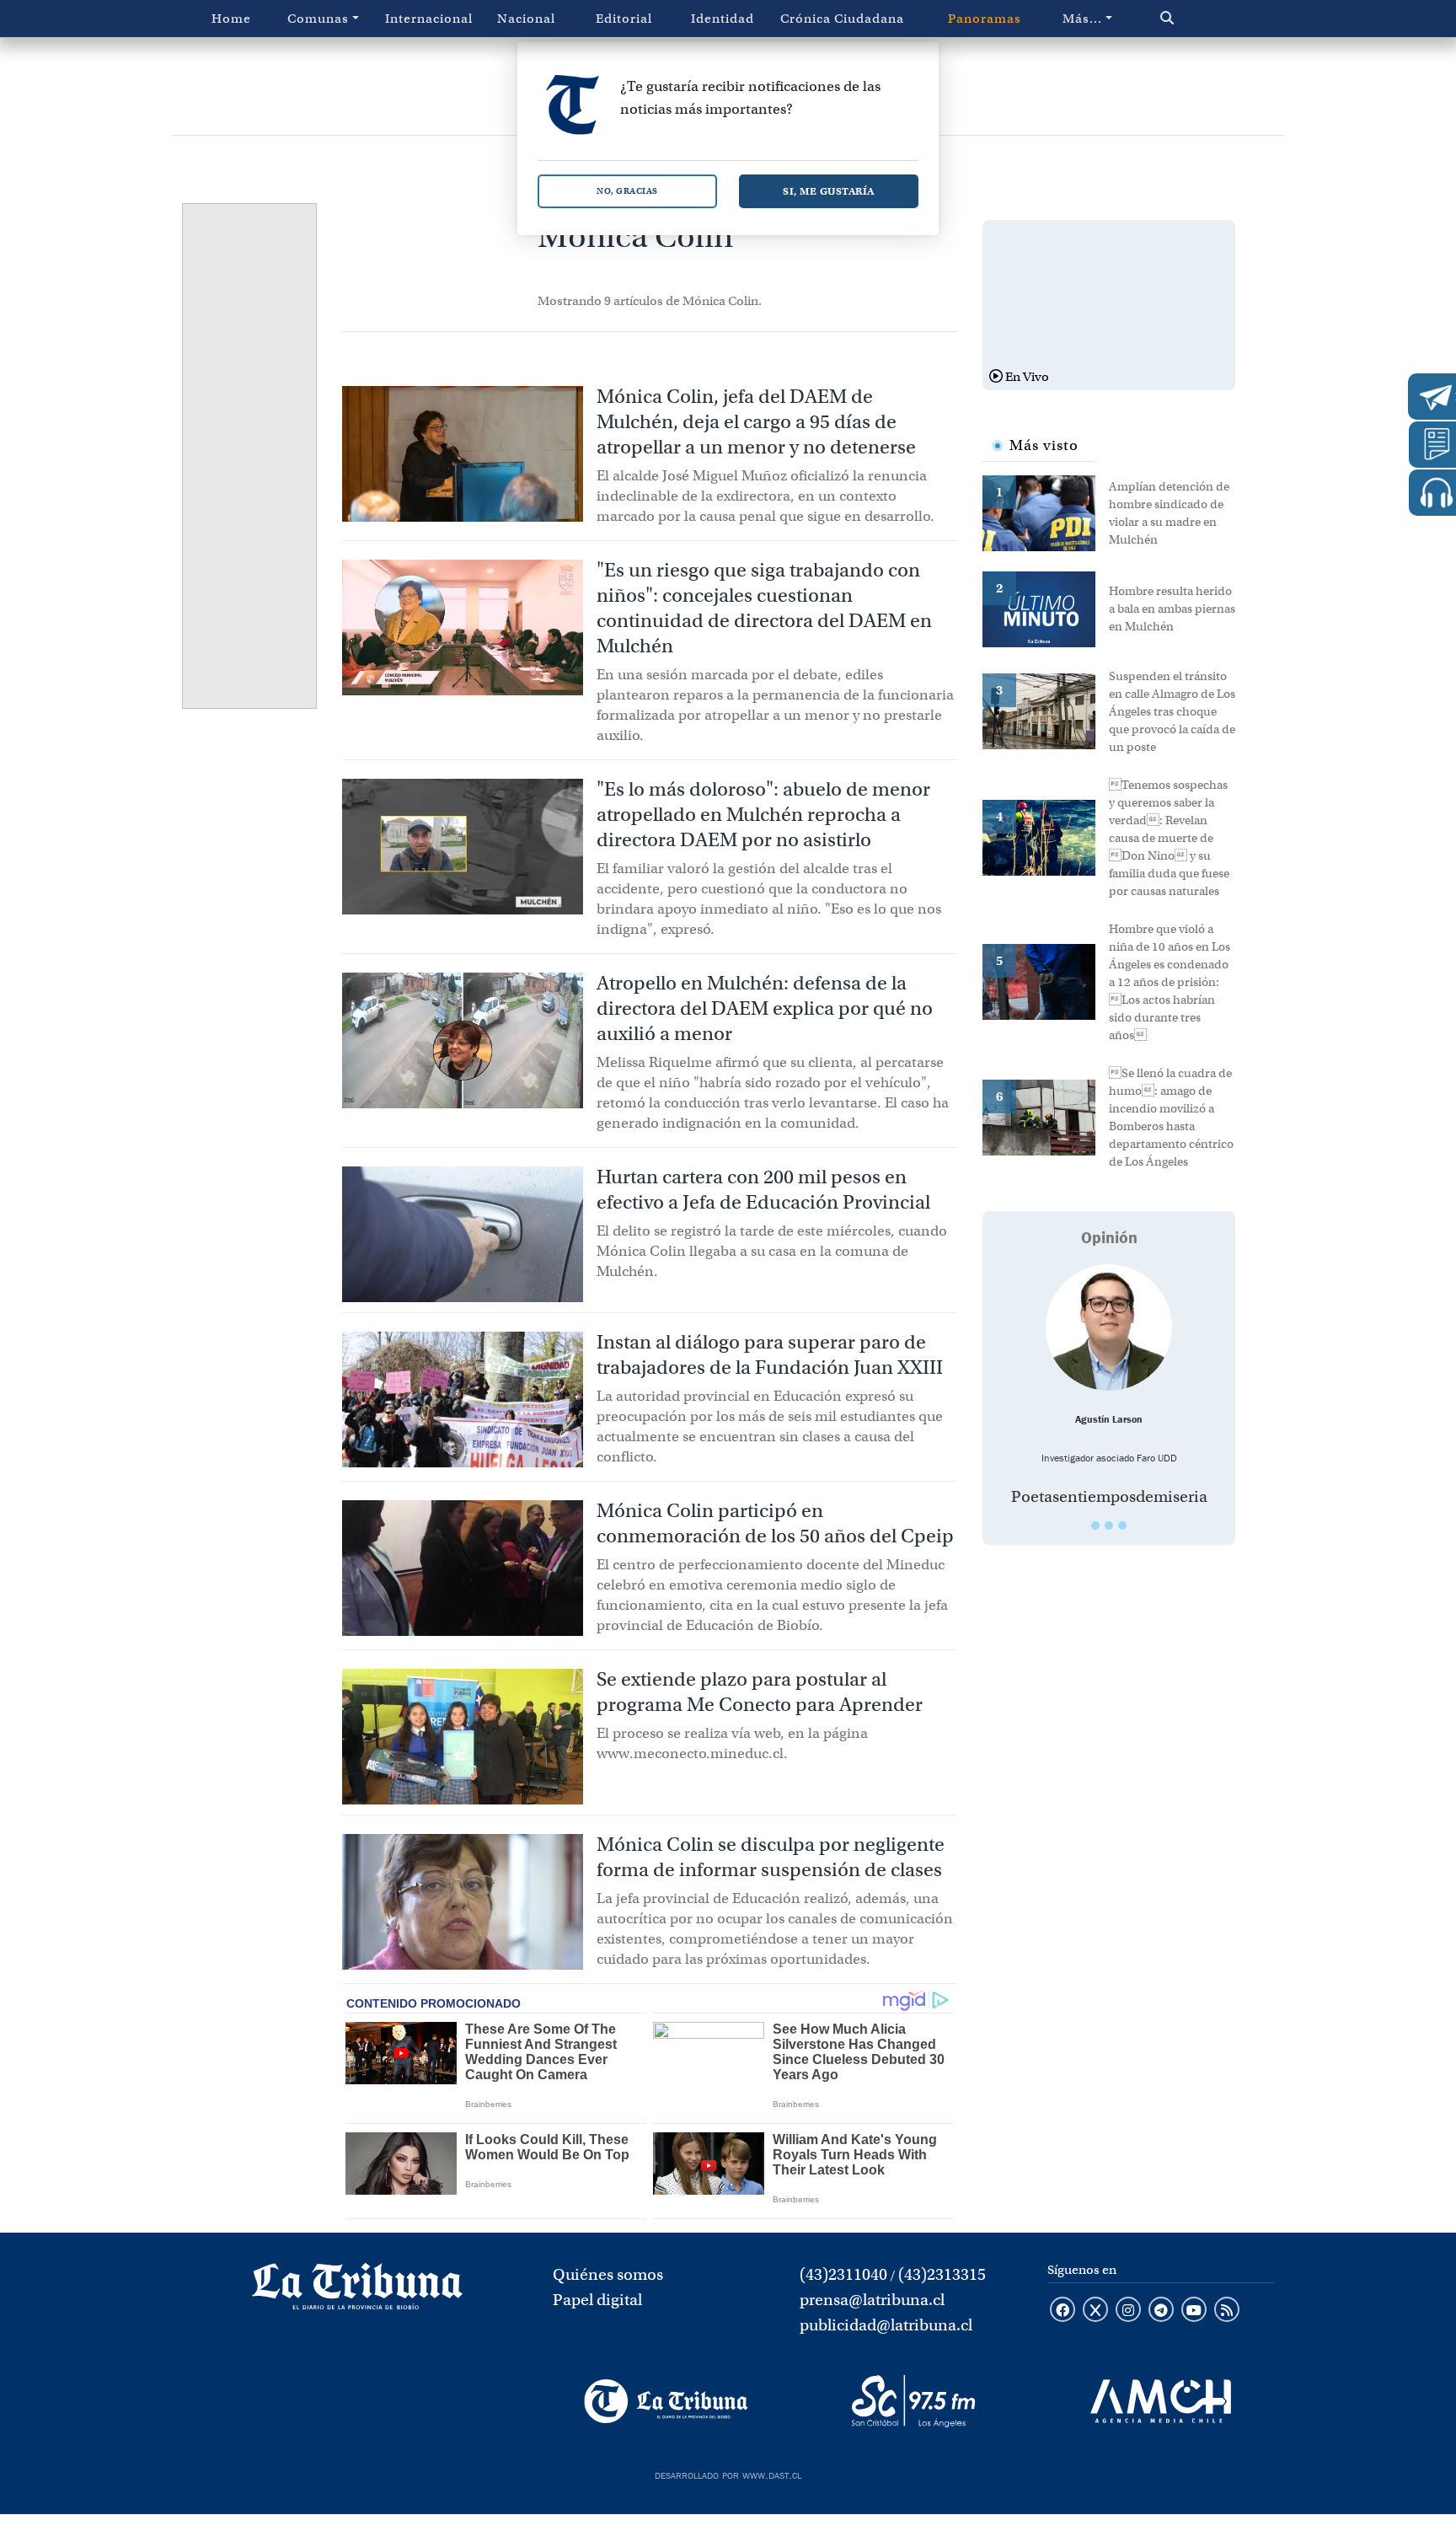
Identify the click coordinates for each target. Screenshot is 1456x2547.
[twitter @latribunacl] (1095, 2311)
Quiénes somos (608, 2274)
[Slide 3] (1122, 1526)
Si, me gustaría (829, 191)
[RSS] (1227, 2311)
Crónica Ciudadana (842, 19)
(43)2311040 (843, 2274)
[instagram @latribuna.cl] (1128, 2311)
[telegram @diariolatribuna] (1161, 2311)
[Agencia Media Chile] (1161, 2401)
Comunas (318, 19)
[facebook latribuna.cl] (1063, 2311)
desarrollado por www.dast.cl (728, 2474)
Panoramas (985, 19)
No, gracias (627, 191)
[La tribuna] (357, 2292)
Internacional (429, 19)
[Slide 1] (1095, 1526)
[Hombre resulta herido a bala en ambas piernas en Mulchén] (1046, 608)
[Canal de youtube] (1194, 2311)
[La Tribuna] (666, 2401)
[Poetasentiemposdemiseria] (1109, 1327)
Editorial (624, 19)
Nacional (526, 19)
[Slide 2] (1109, 1526)
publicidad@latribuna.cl (886, 2325)
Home (231, 19)
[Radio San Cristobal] (913, 2401)
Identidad (723, 19)
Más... (1082, 19)
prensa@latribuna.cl (872, 2300)
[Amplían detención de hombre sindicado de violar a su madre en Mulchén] (1046, 512)
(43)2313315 (942, 2274)
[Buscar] (1203, 19)
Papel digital (597, 2300)
